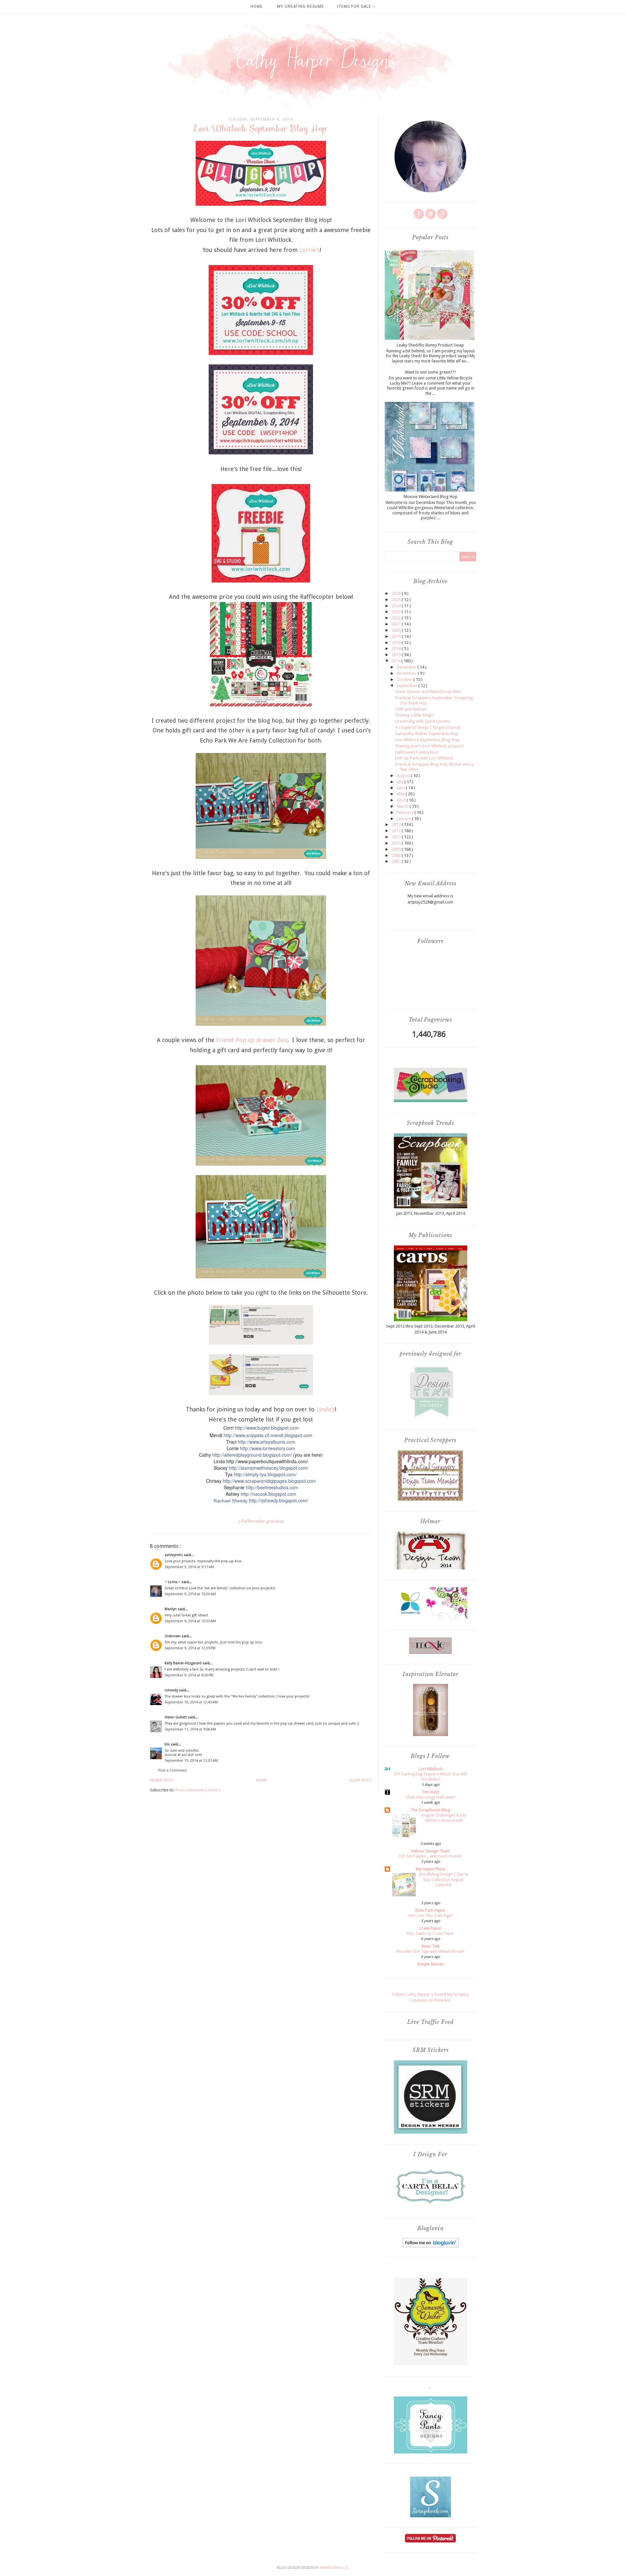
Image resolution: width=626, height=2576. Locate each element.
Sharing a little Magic (415, 715)
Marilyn (171, 1609)
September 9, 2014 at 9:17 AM (189, 1567)
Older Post (360, 1780)
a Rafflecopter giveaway (261, 1521)
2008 (397, 855)
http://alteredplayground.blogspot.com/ (252, 1455)
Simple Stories (430, 1964)
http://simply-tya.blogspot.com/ (265, 1474)
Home (257, 7)
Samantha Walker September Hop (427, 734)
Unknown (173, 1636)
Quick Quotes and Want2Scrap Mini (428, 692)
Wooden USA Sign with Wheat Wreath (430, 1951)
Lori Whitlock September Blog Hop (427, 740)
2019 (397, 636)
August (404, 776)
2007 (397, 861)
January (404, 819)
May (401, 794)
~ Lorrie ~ (173, 1582)
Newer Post (162, 1780)
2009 (397, 849)
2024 (397, 606)
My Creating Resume (301, 7)
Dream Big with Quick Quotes (423, 721)
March (403, 806)
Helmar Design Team (431, 1851)
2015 (397, 655)
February (406, 812)
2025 (397, 600)
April (402, 800)
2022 (397, 618)
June (401, 788)
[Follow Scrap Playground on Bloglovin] (431, 2246)
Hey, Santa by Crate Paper (431, 1934)
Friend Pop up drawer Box (252, 1040)
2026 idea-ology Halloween (431, 1797)
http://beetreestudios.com (272, 1487)
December (407, 667)
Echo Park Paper (430, 1910)
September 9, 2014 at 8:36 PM (189, 1675)
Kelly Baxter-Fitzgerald (184, 1663)
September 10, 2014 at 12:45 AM (191, 1702)
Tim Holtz (430, 1792)
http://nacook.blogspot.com (268, 1494)
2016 (397, 648)
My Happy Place (430, 1869)
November (407, 673)
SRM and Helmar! (411, 709)
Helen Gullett (176, 1717)
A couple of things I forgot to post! (428, 727)
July (401, 782)
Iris (168, 1744)
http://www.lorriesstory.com (268, 1448)
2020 (397, 630)
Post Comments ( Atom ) (198, 1790)
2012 (397, 831)
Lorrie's (310, 250)
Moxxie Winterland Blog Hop (431, 497)
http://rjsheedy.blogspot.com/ (278, 1500)
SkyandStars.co (334, 2568)
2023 (397, 612)
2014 (396, 661)
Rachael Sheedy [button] (231, 1501)
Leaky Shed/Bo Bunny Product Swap (430, 345)
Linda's (326, 1409)
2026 (397, 593)
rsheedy (172, 1690)
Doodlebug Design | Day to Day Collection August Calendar (444, 1879)
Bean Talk (431, 1946)
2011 (397, 837)
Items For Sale (355, 7)
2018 (397, 643)
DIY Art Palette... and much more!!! (430, 1856)
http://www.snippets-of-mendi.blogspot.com (268, 1435)
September (407, 686)
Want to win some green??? (431, 372)
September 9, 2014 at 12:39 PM (190, 1648)
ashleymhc (174, 1555)
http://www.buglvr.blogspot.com (267, 1428)
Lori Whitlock (431, 1769)
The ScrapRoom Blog (430, 1810)
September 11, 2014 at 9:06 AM (190, 1729)
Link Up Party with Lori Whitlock (424, 758)
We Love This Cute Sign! (430, 1916)
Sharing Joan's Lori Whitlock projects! (430, 746)
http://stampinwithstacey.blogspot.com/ (269, 1468)
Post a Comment (172, 1770)
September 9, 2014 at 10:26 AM (190, 1594)
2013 (397, 824)
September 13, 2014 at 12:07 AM (191, 1761)
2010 (397, 843)
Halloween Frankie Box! (417, 752)
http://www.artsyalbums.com (267, 1442)
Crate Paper (430, 1928)
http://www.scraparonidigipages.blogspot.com (269, 1481)
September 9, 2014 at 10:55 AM (190, 1621)
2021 (397, 624)
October (405, 679)
